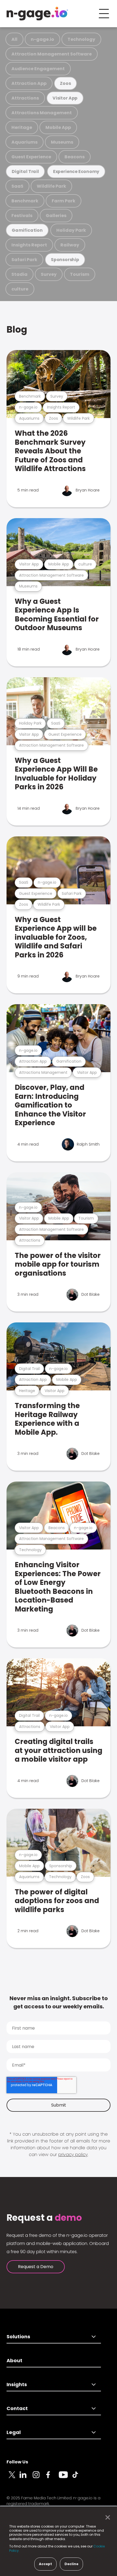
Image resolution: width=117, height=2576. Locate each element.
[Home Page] (37, 14)
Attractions (25, 98)
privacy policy (73, 2155)
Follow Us (17, 2462)
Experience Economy (76, 171)
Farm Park (64, 201)
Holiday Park (71, 230)
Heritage (22, 127)
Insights (17, 2384)
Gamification (27, 230)
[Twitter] (13, 2478)
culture (20, 289)
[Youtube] (65, 2478)
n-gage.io (42, 39)
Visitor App (65, 98)
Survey (49, 274)
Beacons (75, 157)
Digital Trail (25, 171)
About (14, 2360)
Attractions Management (42, 113)
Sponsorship (65, 260)
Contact (17, 2408)
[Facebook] (52, 2478)
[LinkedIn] (26, 2478)
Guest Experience (31, 157)
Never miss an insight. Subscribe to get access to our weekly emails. (59, 2002)
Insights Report (29, 245)
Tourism (80, 274)
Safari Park (24, 260)
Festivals (22, 216)
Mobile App (58, 127)
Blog (17, 330)
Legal (14, 2432)
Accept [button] (45, 2564)
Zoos (65, 83)
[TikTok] (78, 2478)
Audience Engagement (38, 69)
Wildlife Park (51, 186)
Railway (70, 245)
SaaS (17, 186)
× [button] (106, 2518)
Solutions (18, 2337)
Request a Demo (36, 2267)
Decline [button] (71, 2564)
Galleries (56, 216)
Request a (44, 2218)
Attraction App (29, 83)
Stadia (19, 274)
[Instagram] (39, 2478)
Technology (81, 39)
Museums (62, 142)
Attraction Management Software (52, 54)
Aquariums (24, 142)
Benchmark (25, 201)
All (14, 39)
